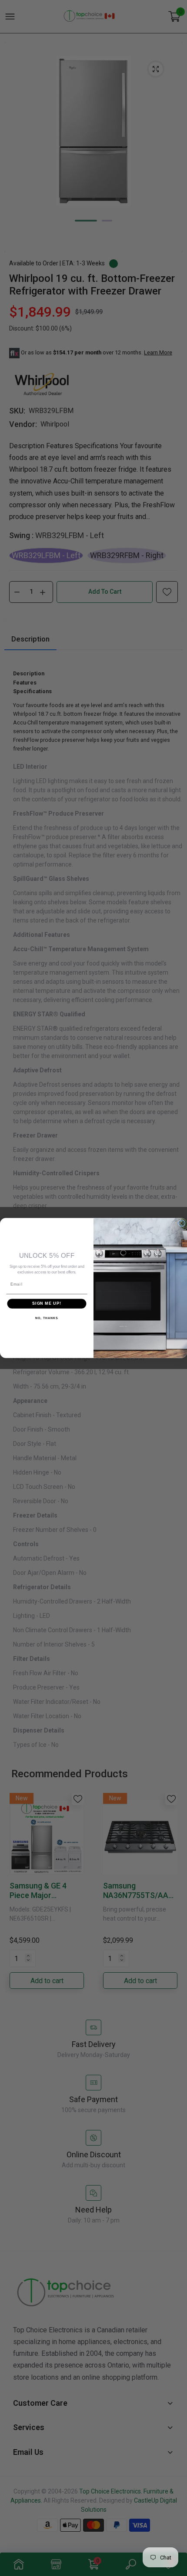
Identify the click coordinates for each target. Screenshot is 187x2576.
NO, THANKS (47, 1318)
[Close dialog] (182, 1223)
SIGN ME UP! (47, 1304)
